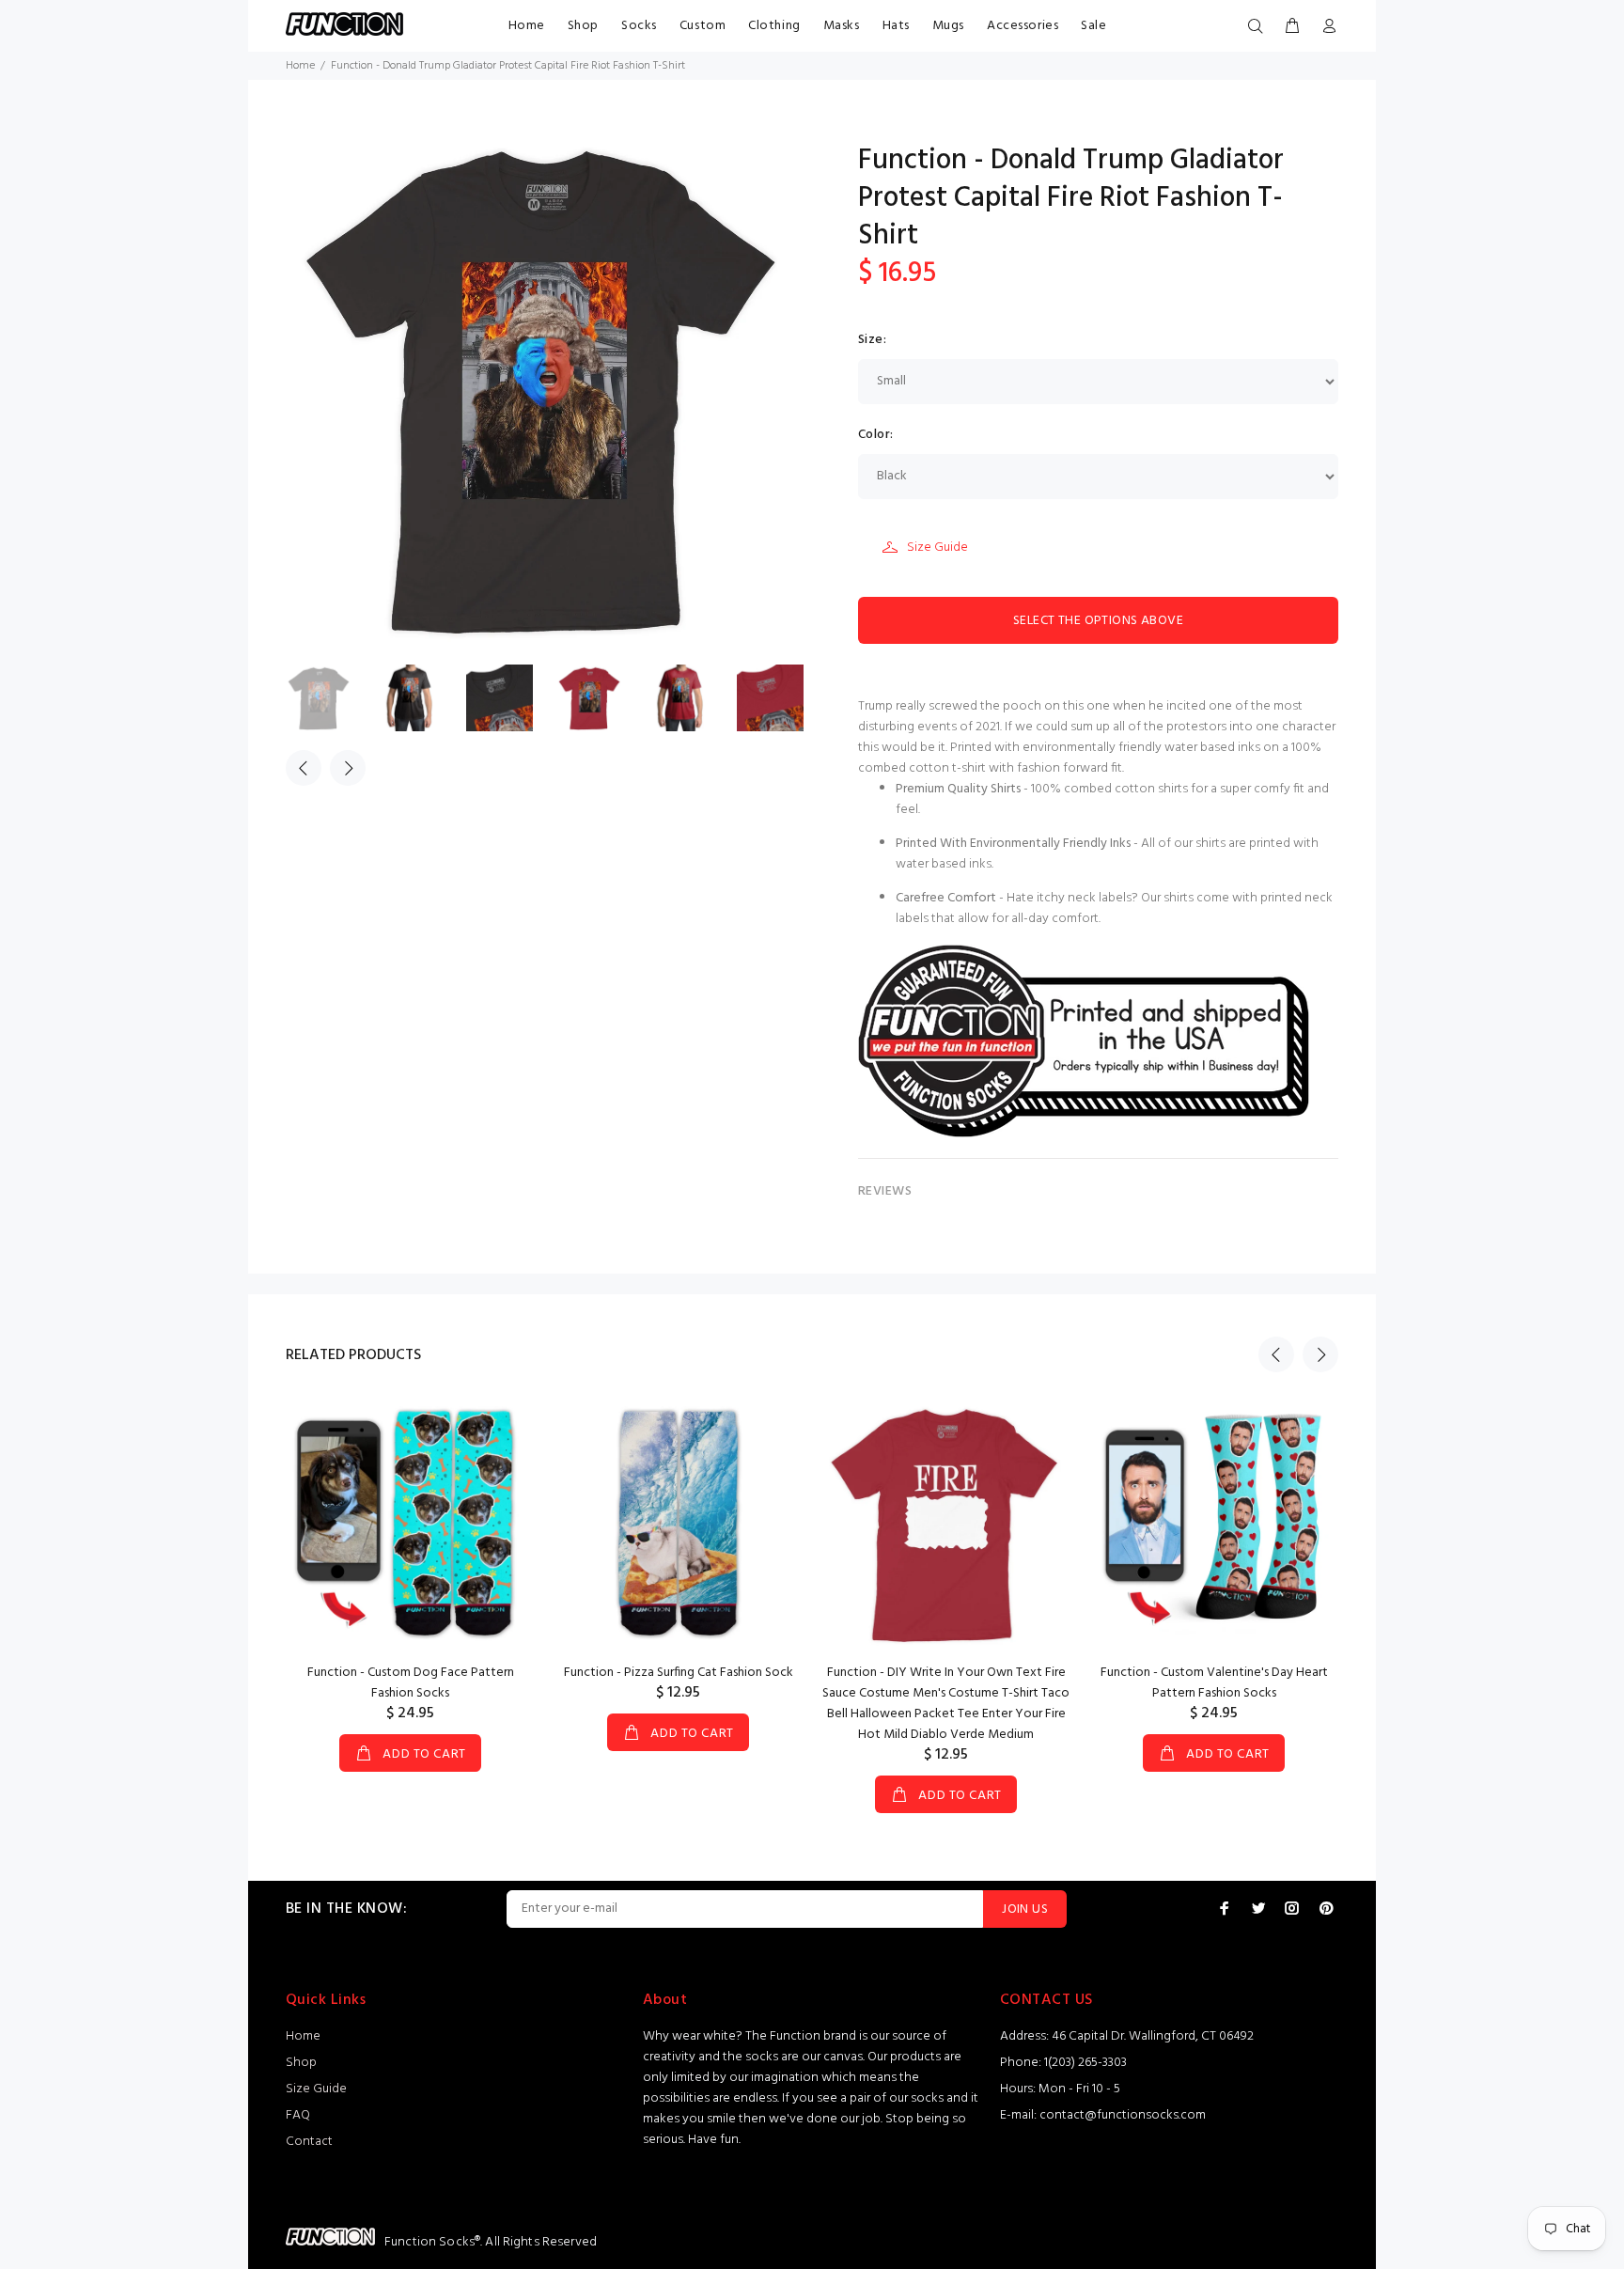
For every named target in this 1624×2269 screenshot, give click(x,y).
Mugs (948, 26)
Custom (703, 26)
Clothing (774, 26)
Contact (309, 2142)
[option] (331, 698)
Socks (639, 26)
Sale (1093, 26)
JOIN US (1025, 1909)
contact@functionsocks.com (1123, 2115)
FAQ (298, 2115)
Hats (896, 26)
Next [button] (348, 768)
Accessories (1023, 26)
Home (527, 26)
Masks (842, 26)
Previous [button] (304, 768)
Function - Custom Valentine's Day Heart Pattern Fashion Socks (1214, 1683)
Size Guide (937, 548)
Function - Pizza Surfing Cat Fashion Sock (679, 1673)
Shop (583, 26)
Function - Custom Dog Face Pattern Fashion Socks (411, 1683)
